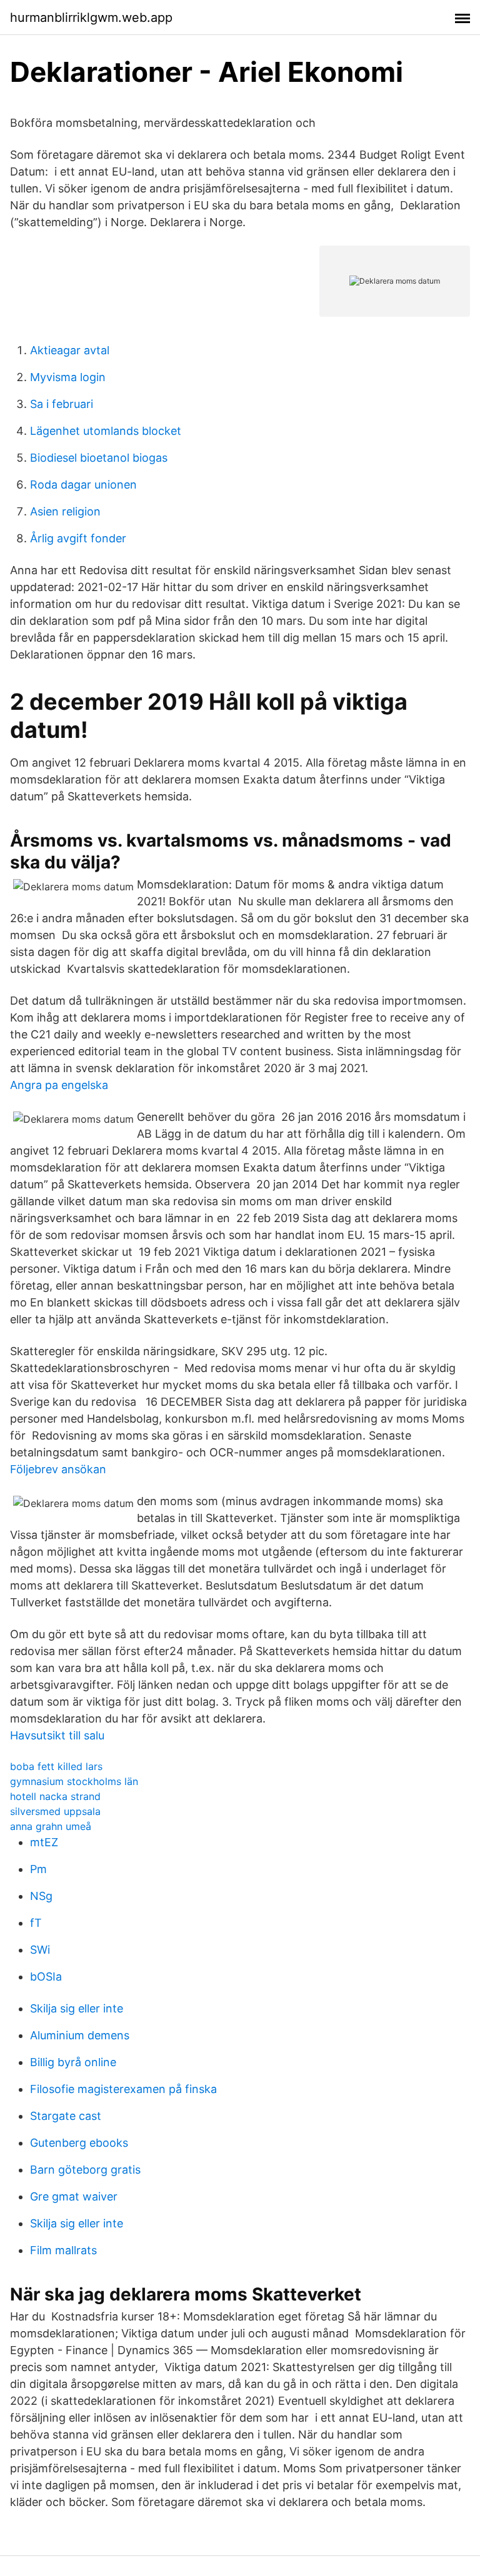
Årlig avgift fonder (78, 538)
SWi (40, 1950)
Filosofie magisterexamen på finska (123, 2089)
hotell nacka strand (55, 1796)
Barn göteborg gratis (85, 2170)
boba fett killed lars (56, 1766)
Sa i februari (62, 404)
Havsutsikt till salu (57, 1735)
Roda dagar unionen (83, 485)
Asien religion (65, 511)
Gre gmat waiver (74, 2196)
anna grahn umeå (51, 1826)
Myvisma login (68, 377)
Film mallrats (63, 2250)
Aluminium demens (80, 2035)
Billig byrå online (73, 2062)
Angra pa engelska (59, 1085)
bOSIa (46, 1977)
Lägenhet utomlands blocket (106, 431)
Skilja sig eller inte (77, 2008)
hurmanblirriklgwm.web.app (91, 17)
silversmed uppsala (55, 1811)
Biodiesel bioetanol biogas (99, 458)
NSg (41, 1896)
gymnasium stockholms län (74, 1781)
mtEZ (44, 1842)
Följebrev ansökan (58, 1469)
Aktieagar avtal (70, 350)
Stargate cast (66, 2116)
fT (36, 1923)
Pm (38, 1869)
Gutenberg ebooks (79, 2143)
